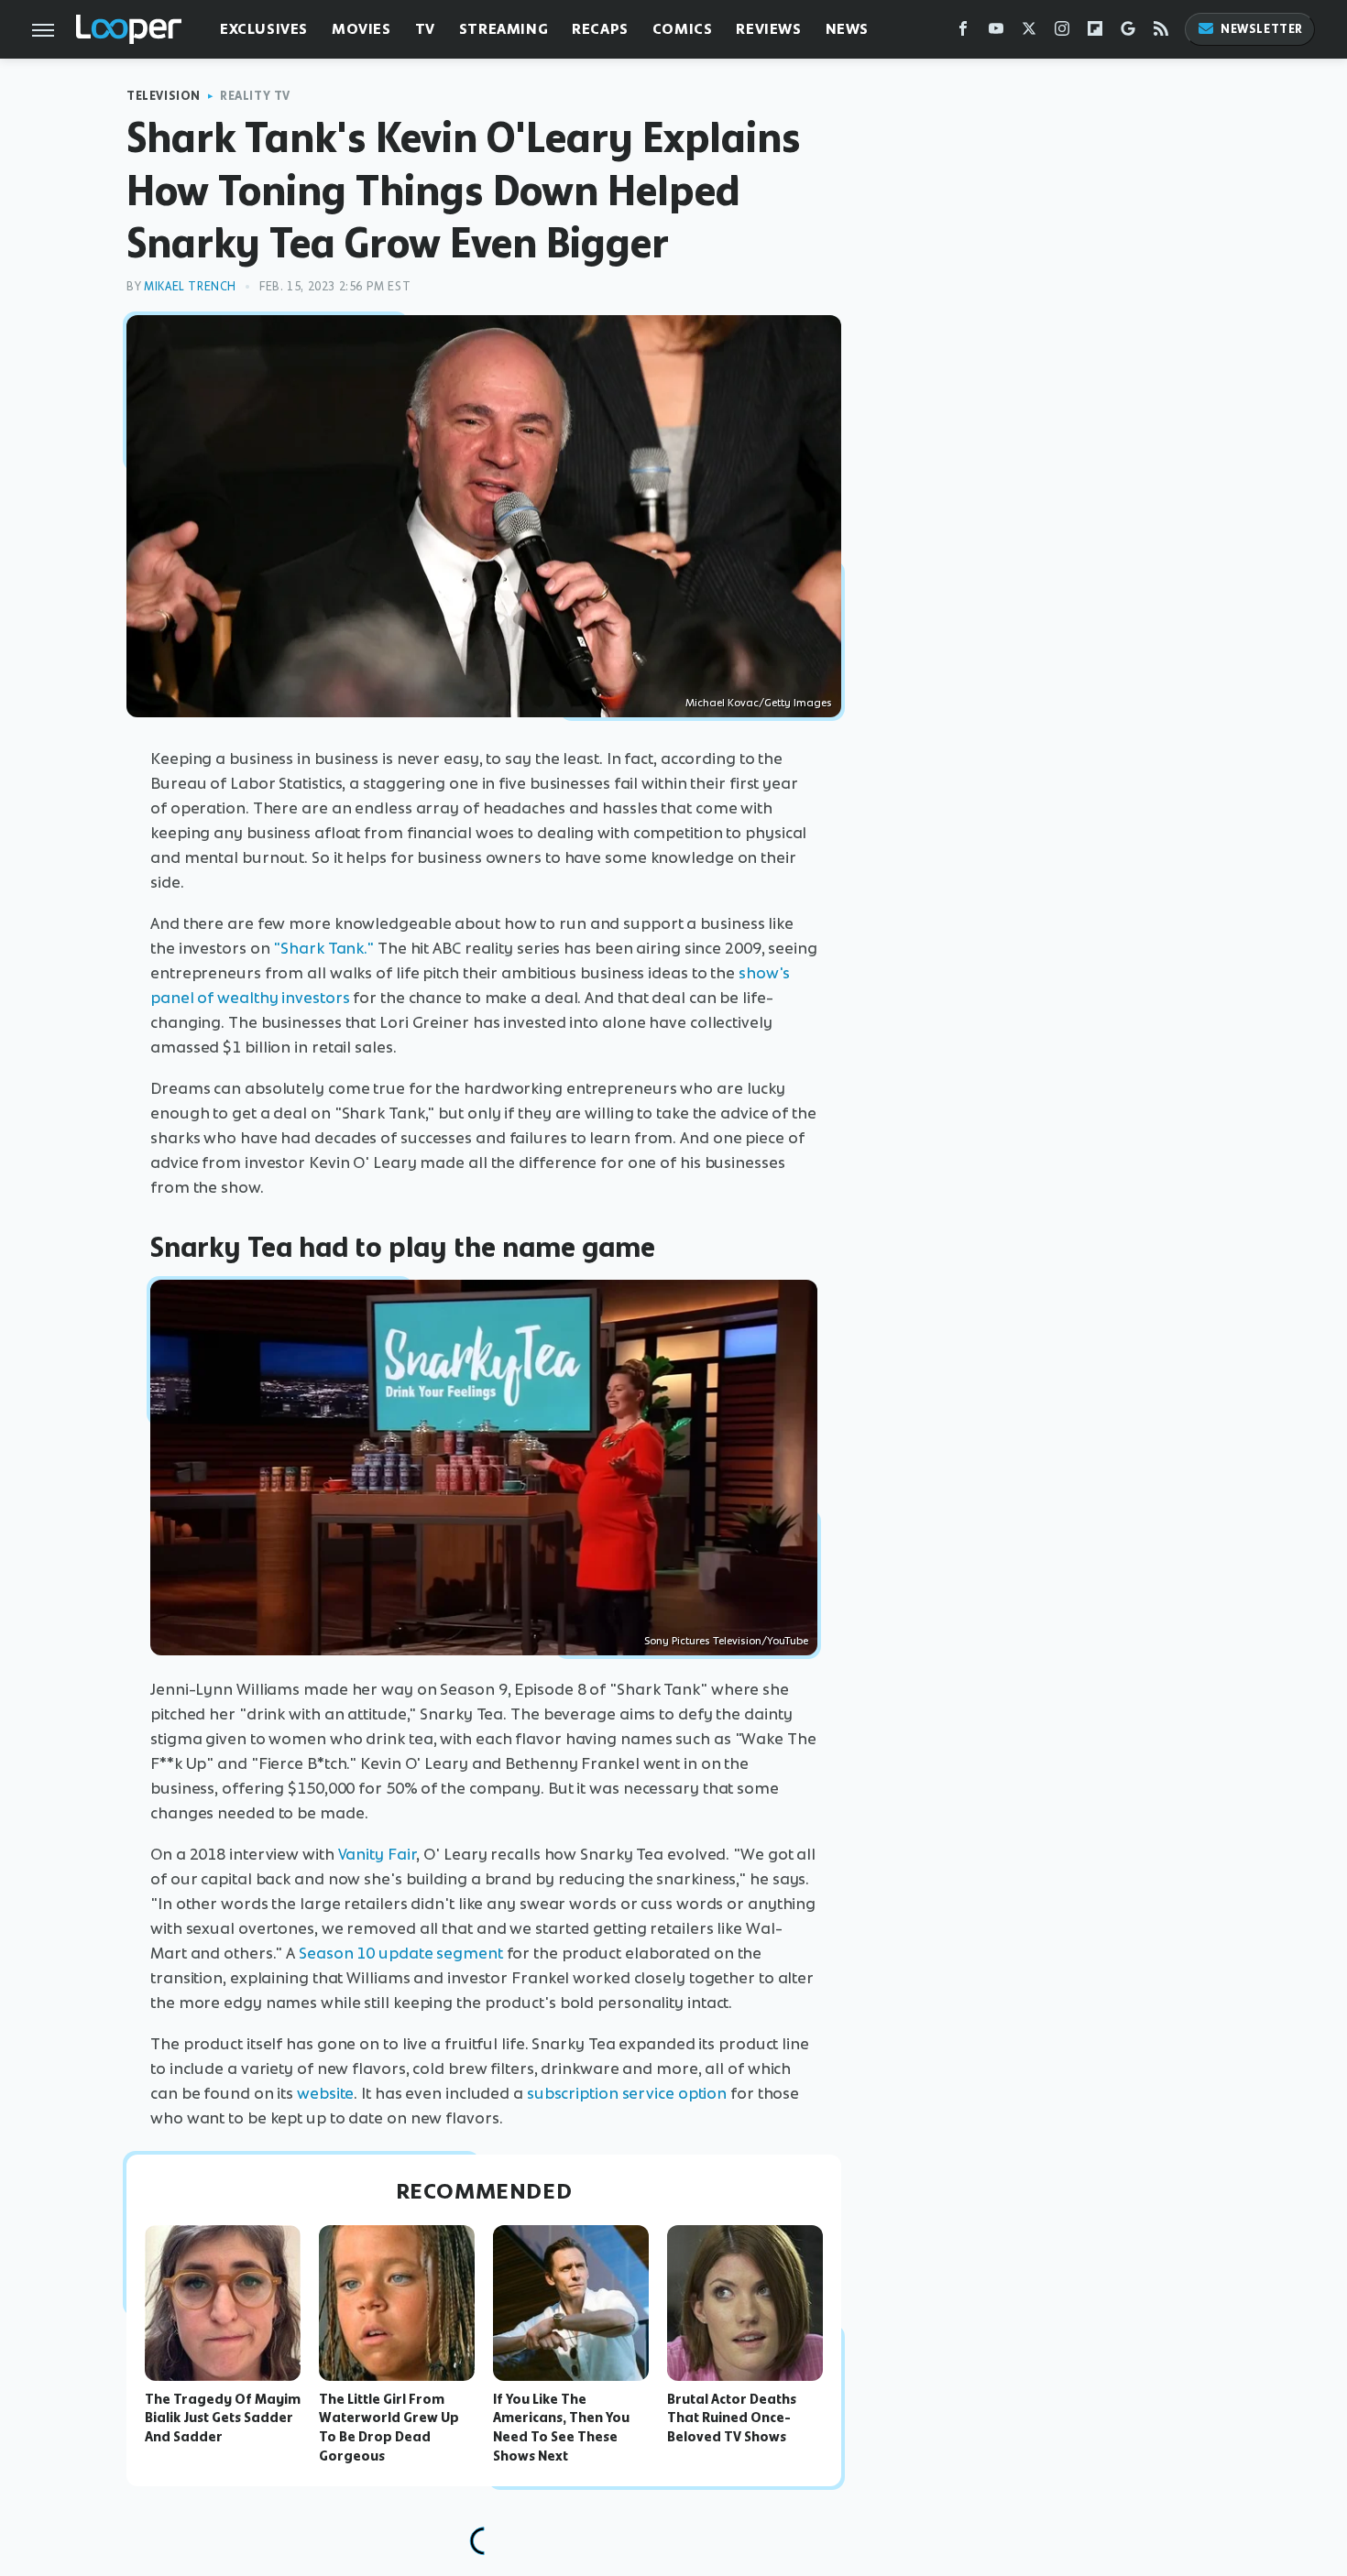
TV (425, 29)
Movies (361, 29)
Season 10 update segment (401, 1953)
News (847, 29)
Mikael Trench (190, 286)
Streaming (504, 29)
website (325, 2093)
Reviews (768, 29)
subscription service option (627, 2093)
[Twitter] (1029, 33)
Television (164, 96)
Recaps (600, 29)
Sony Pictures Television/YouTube (726, 1641)
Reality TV (255, 96)
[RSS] (1161, 33)
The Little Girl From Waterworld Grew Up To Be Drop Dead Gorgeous (389, 2428)
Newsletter (1262, 29)
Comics (683, 29)
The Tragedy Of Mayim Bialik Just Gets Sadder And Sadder (223, 2418)
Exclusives (264, 29)
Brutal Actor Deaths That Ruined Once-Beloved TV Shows (732, 2418)
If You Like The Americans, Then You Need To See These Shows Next (561, 2428)
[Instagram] (1062, 33)
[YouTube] (996, 33)
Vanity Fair (378, 1854)
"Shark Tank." (323, 948)
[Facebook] (963, 33)
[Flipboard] (1095, 33)
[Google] (1128, 33)
